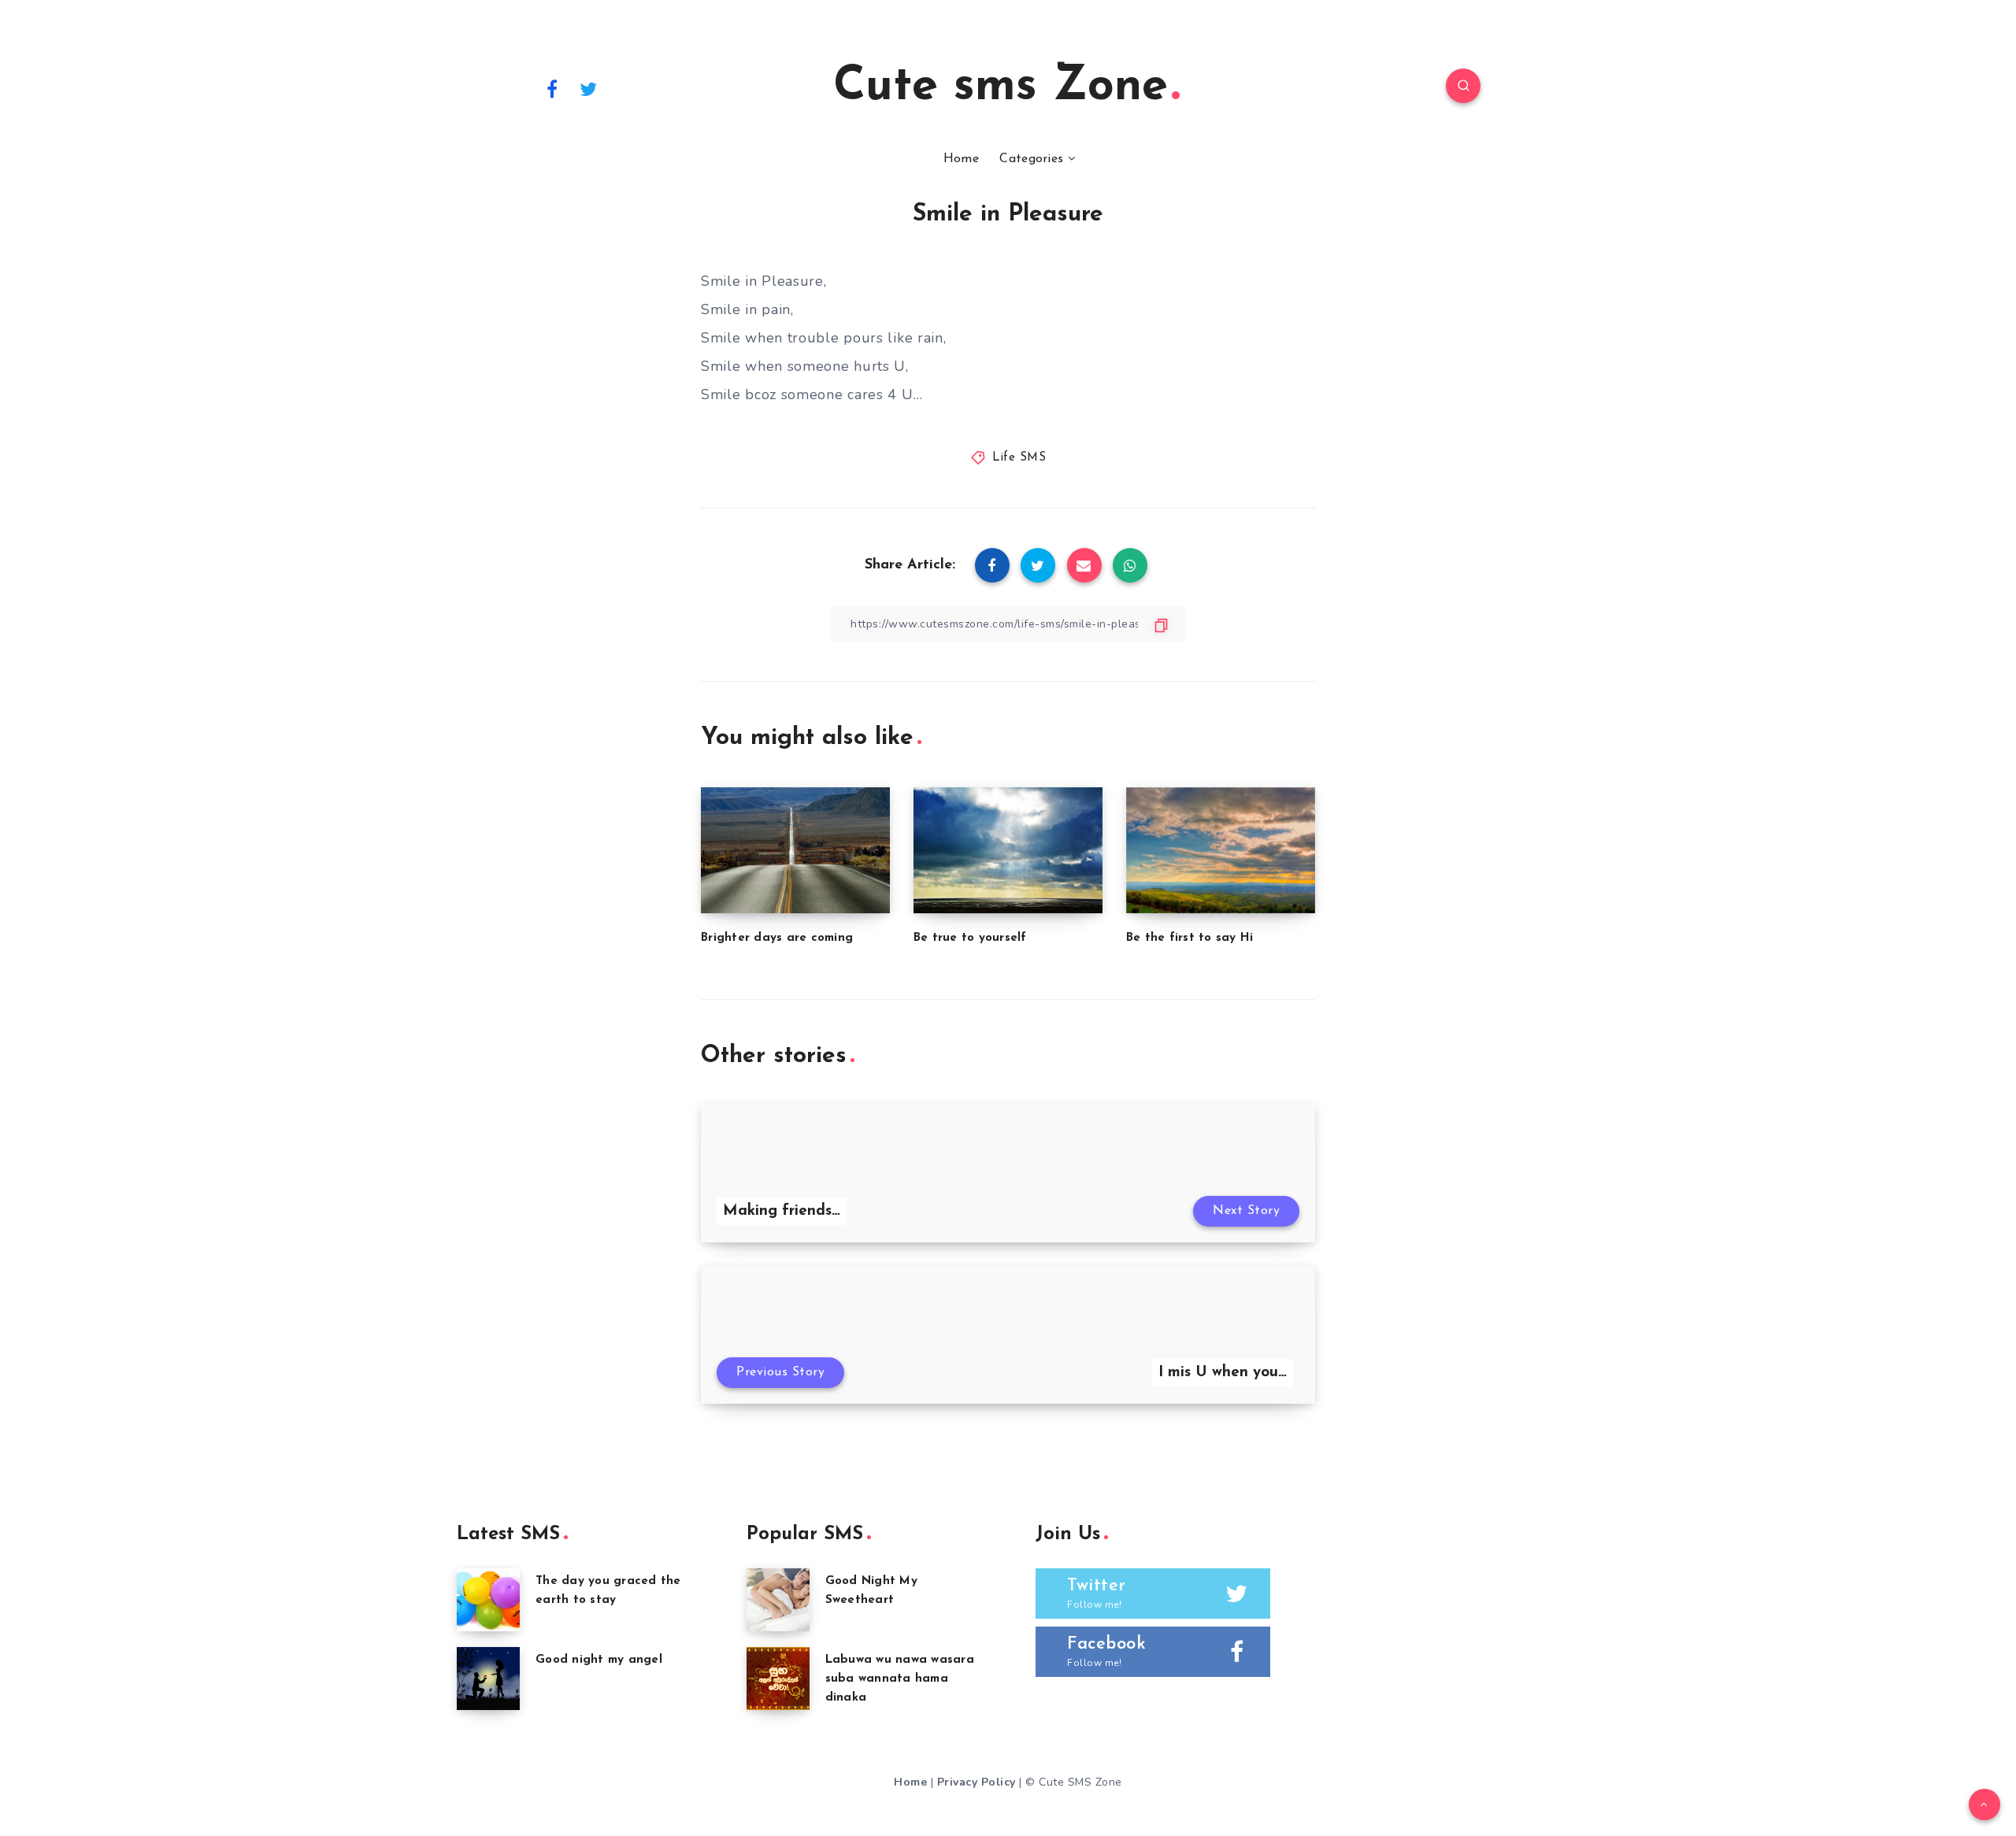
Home (961, 159)
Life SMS (1019, 458)
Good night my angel (599, 1660)
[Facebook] (552, 88)
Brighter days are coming (777, 938)
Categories (1031, 159)
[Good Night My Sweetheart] (778, 1600)
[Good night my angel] (488, 1679)
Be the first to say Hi (1190, 938)
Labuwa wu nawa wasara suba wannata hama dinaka (900, 1679)
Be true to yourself (970, 938)
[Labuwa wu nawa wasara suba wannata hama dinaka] (778, 1679)
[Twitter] (589, 88)
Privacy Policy (976, 1782)
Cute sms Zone (1001, 87)
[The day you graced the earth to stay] (488, 1600)
